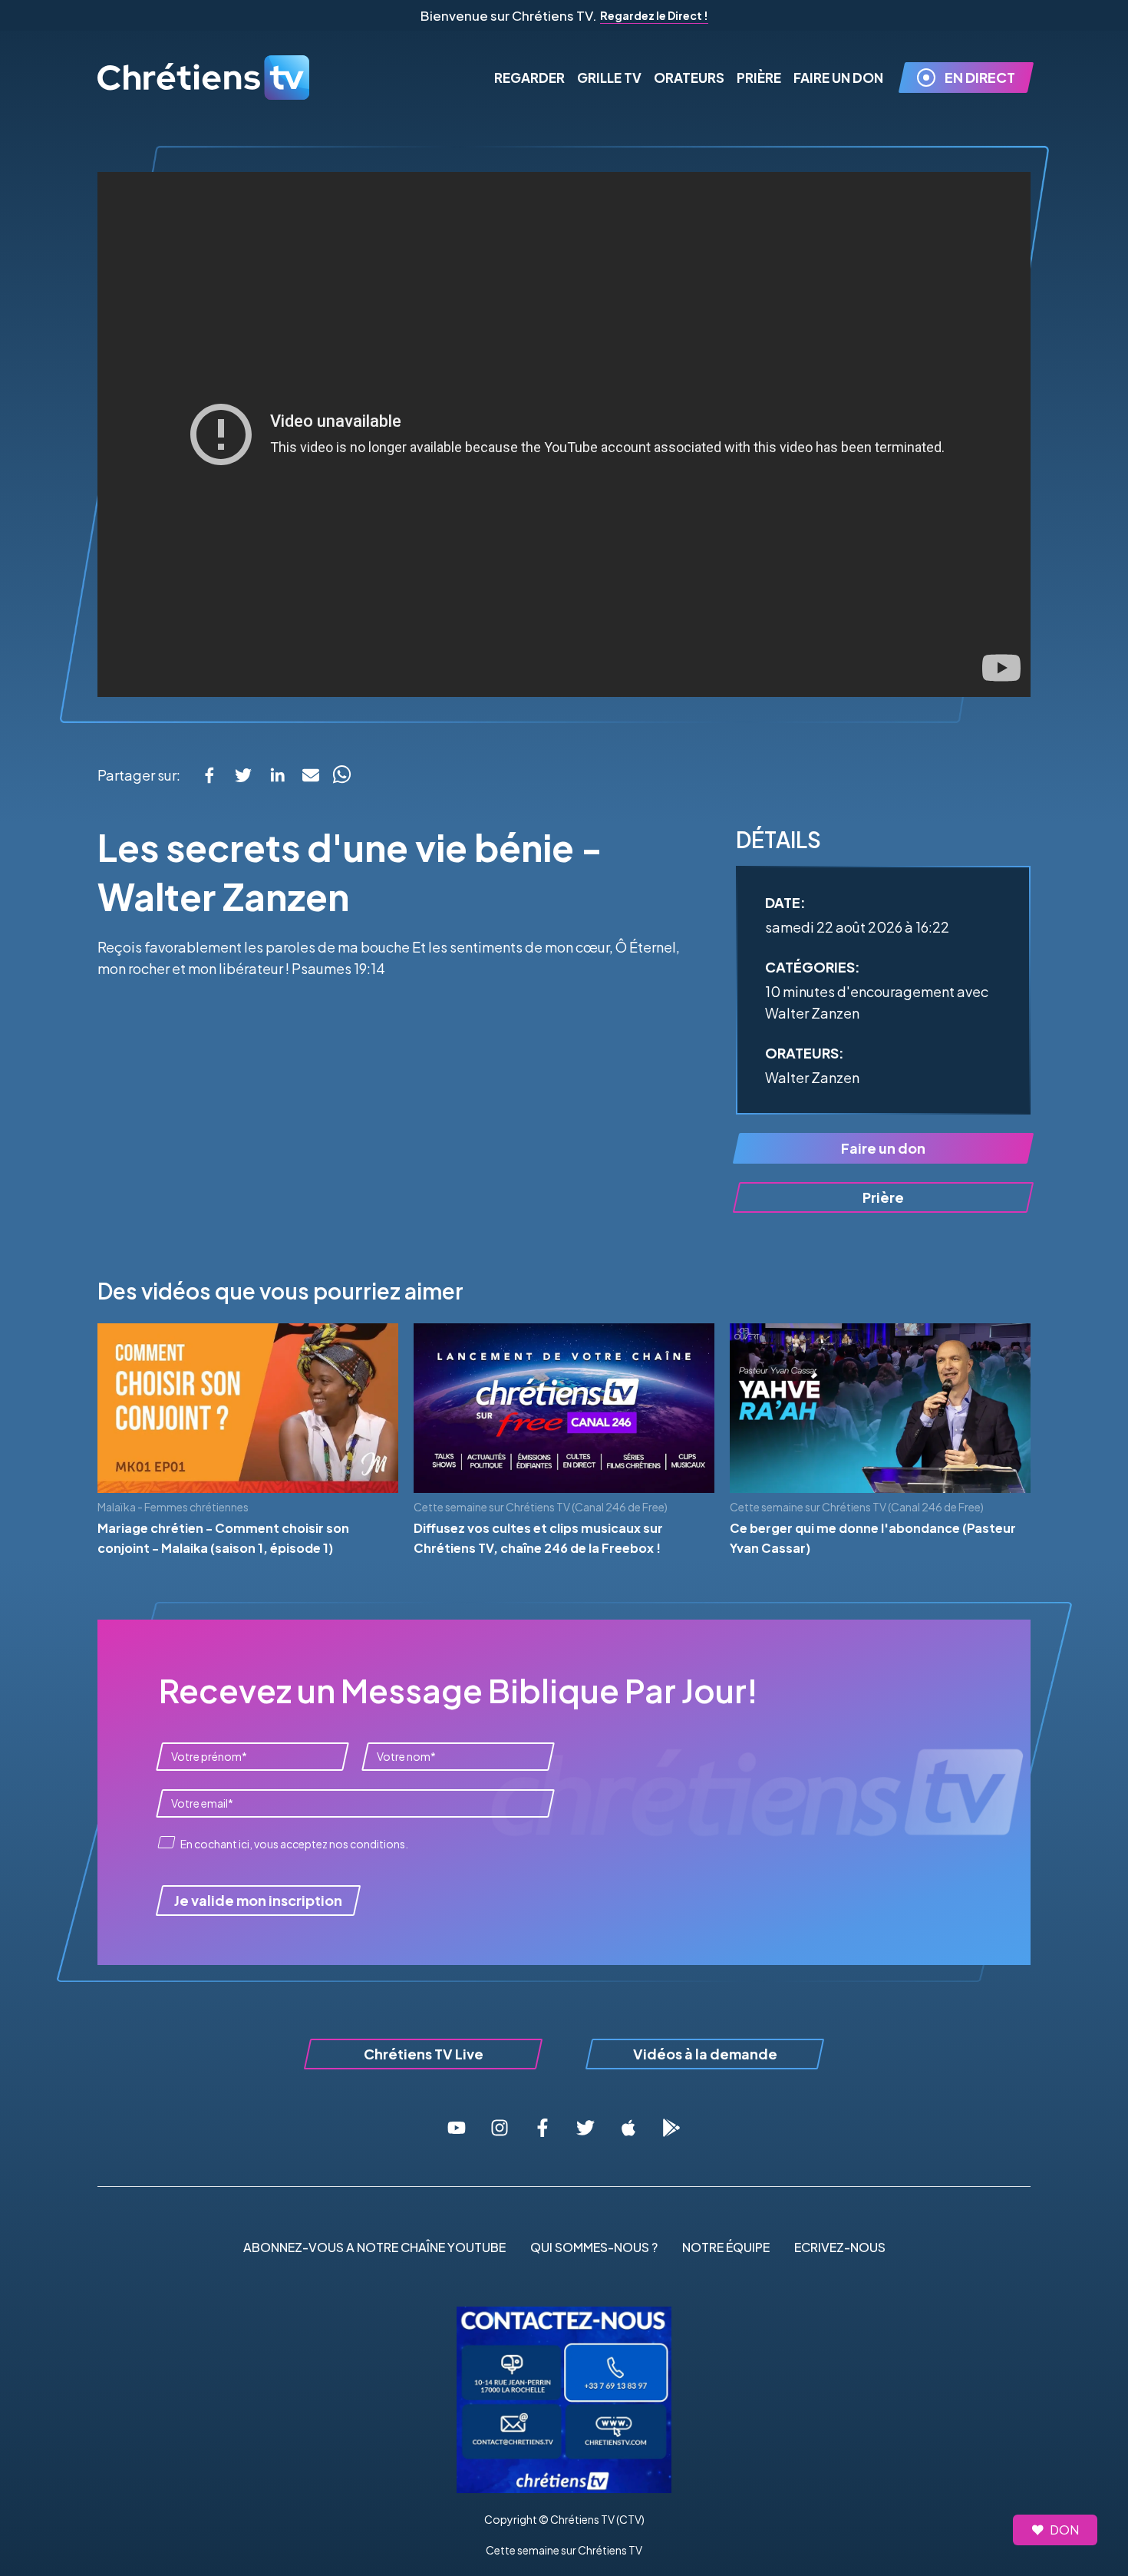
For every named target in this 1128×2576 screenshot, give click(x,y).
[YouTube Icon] (457, 2128)
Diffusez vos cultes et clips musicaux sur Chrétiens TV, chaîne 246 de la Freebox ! (538, 1538)
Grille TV (609, 78)
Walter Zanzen (812, 1077)
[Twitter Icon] (585, 2128)
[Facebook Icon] (543, 2128)
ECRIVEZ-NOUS (840, 2247)
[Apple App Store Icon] (628, 2128)
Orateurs (689, 78)
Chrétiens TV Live (424, 2054)
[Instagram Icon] (500, 2128)
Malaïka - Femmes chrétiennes (173, 1507)
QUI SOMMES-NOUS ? (594, 2247)
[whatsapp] (341, 775)
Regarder (529, 78)
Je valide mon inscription (258, 1900)
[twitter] (243, 775)
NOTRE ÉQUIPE (726, 2247)
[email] (311, 775)
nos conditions (367, 1844)
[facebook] (209, 775)
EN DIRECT (980, 77)
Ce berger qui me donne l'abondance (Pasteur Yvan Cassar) (873, 1538)
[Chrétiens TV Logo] (205, 78)
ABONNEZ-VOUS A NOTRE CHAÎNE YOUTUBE (374, 2247)
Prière (759, 78)
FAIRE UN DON (838, 78)
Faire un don (883, 1148)
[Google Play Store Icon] (671, 2128)
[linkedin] (277, 775)
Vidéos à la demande (705, 2054)
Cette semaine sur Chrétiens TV (564, 2550)
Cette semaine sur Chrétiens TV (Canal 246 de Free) (541, 1507)
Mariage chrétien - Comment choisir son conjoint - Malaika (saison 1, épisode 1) (223, 1538)
